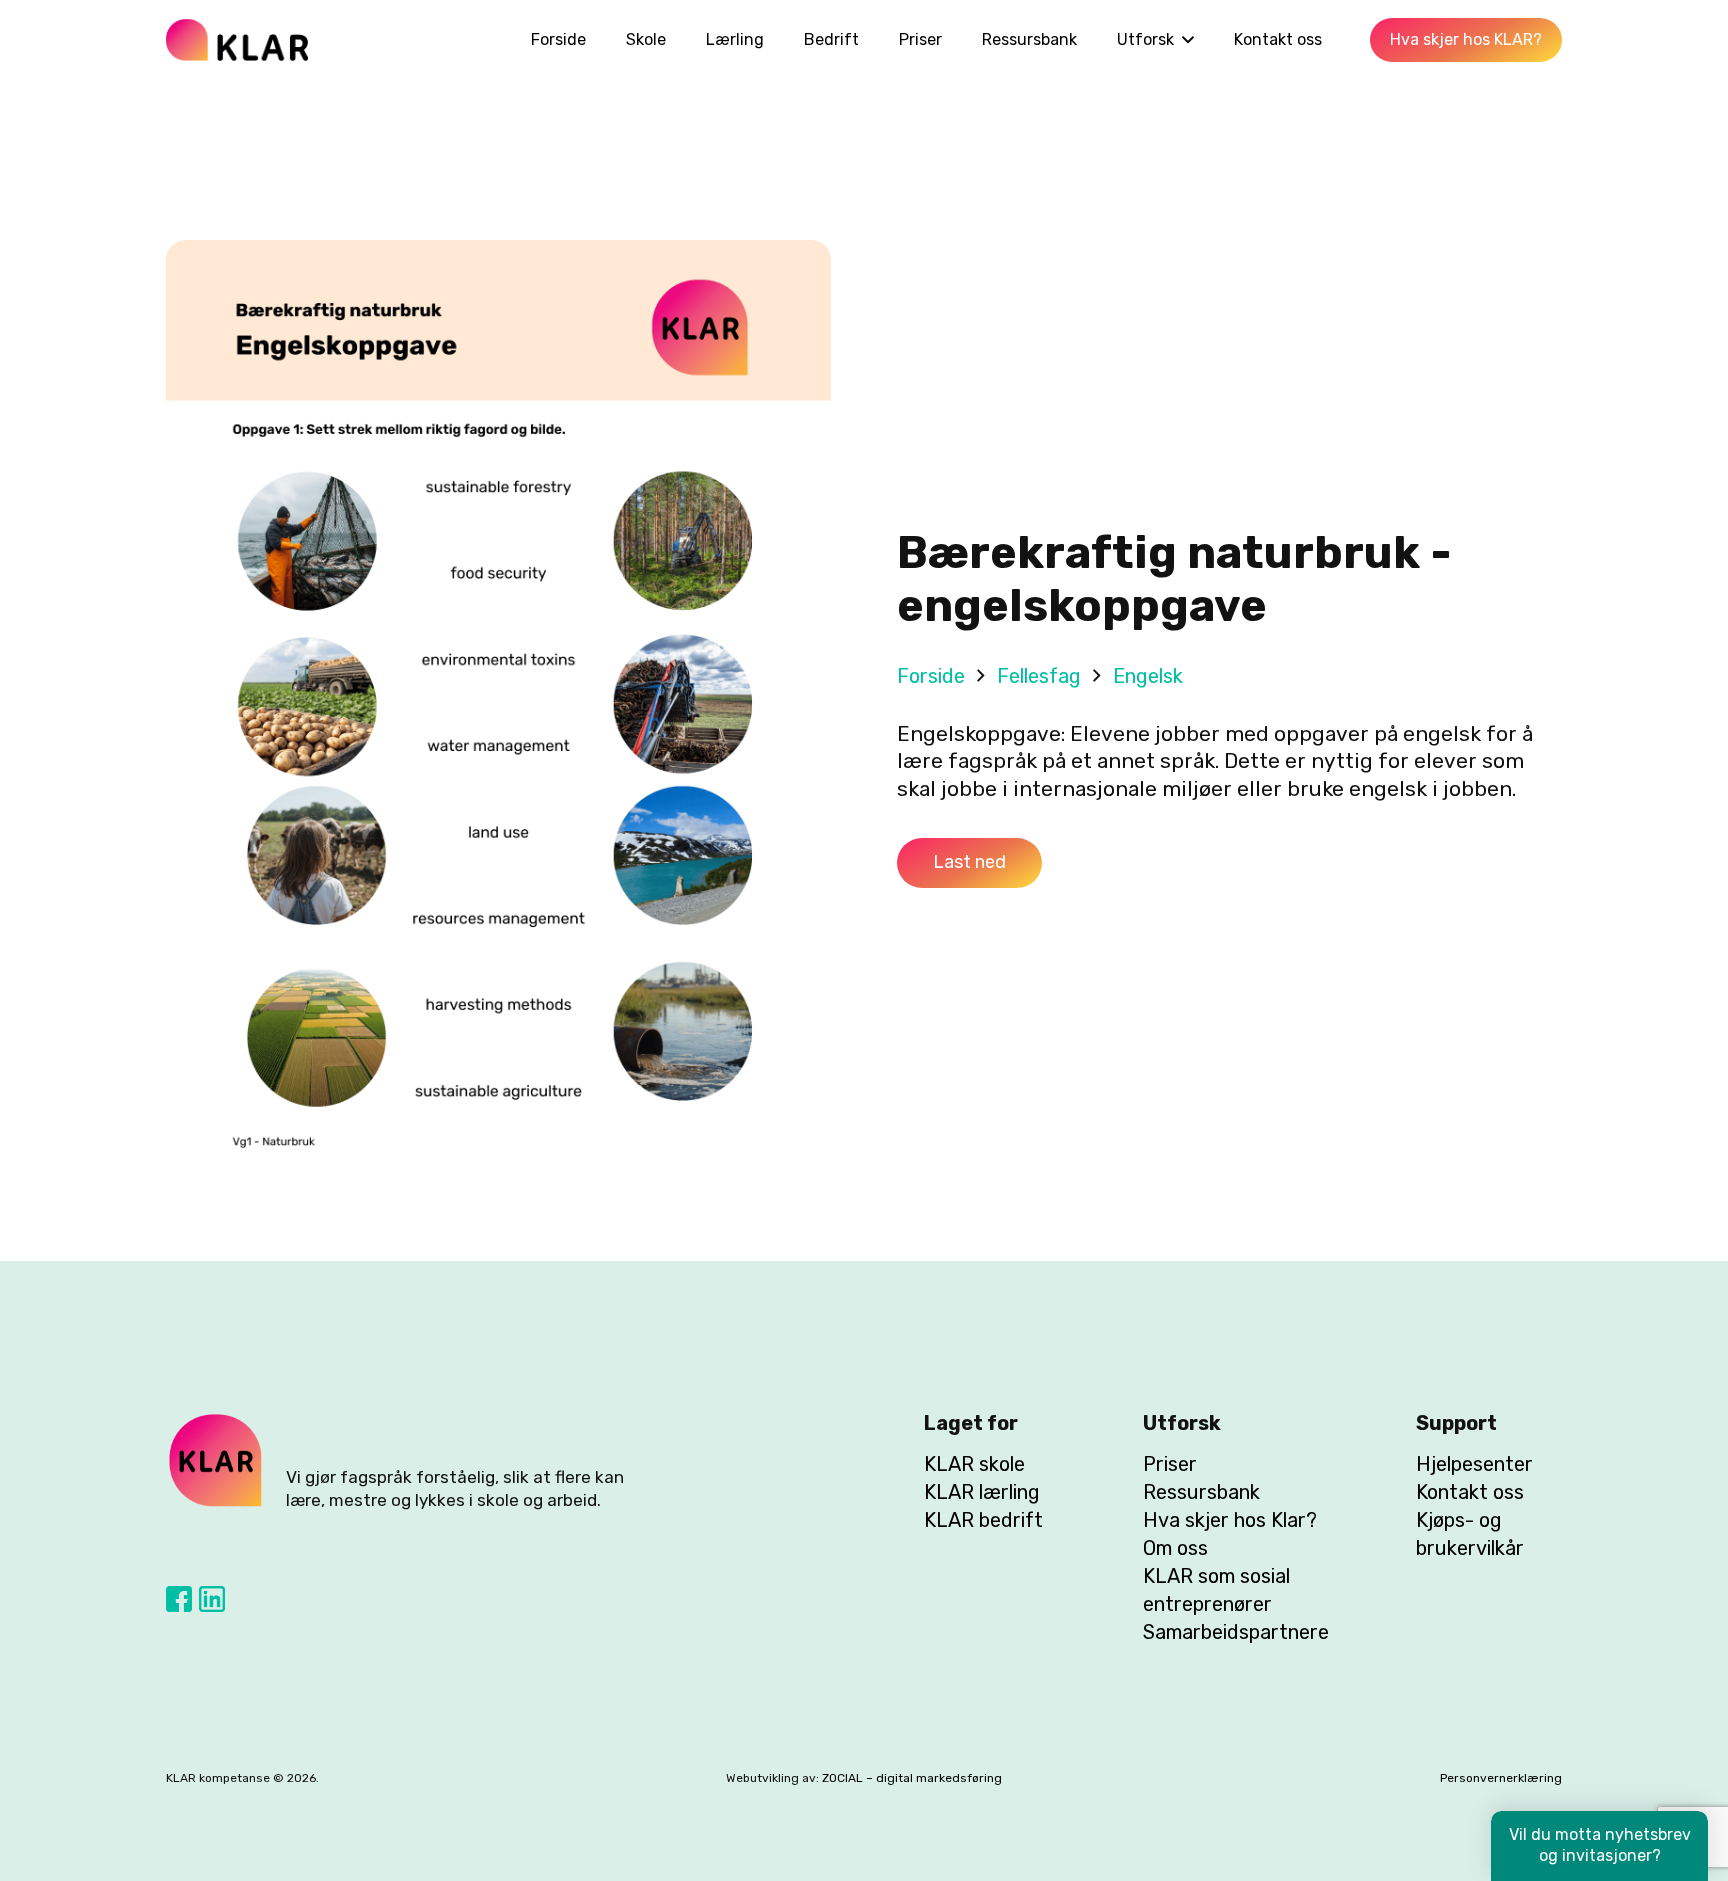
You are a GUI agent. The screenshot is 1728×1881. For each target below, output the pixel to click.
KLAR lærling (982, 1492)
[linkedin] (212, 1599)
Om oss (1175, 1548)
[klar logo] (237, 40)
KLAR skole (974, 1464)
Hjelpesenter (1474, 1464)
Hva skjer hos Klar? (1230, 1520)
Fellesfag (1039, 676)
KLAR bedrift (983, 1520)
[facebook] (179, 1599)
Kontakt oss (1470, 1492)
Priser (1170, 1464)
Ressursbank (1201, 1492)
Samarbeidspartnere (1236, 1632)
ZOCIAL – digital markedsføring (912, 1778)
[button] (1184, 40)
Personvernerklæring (1501, 1778)
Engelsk (1148, 676)
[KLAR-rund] (216, 1461)
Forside (931, 676)
